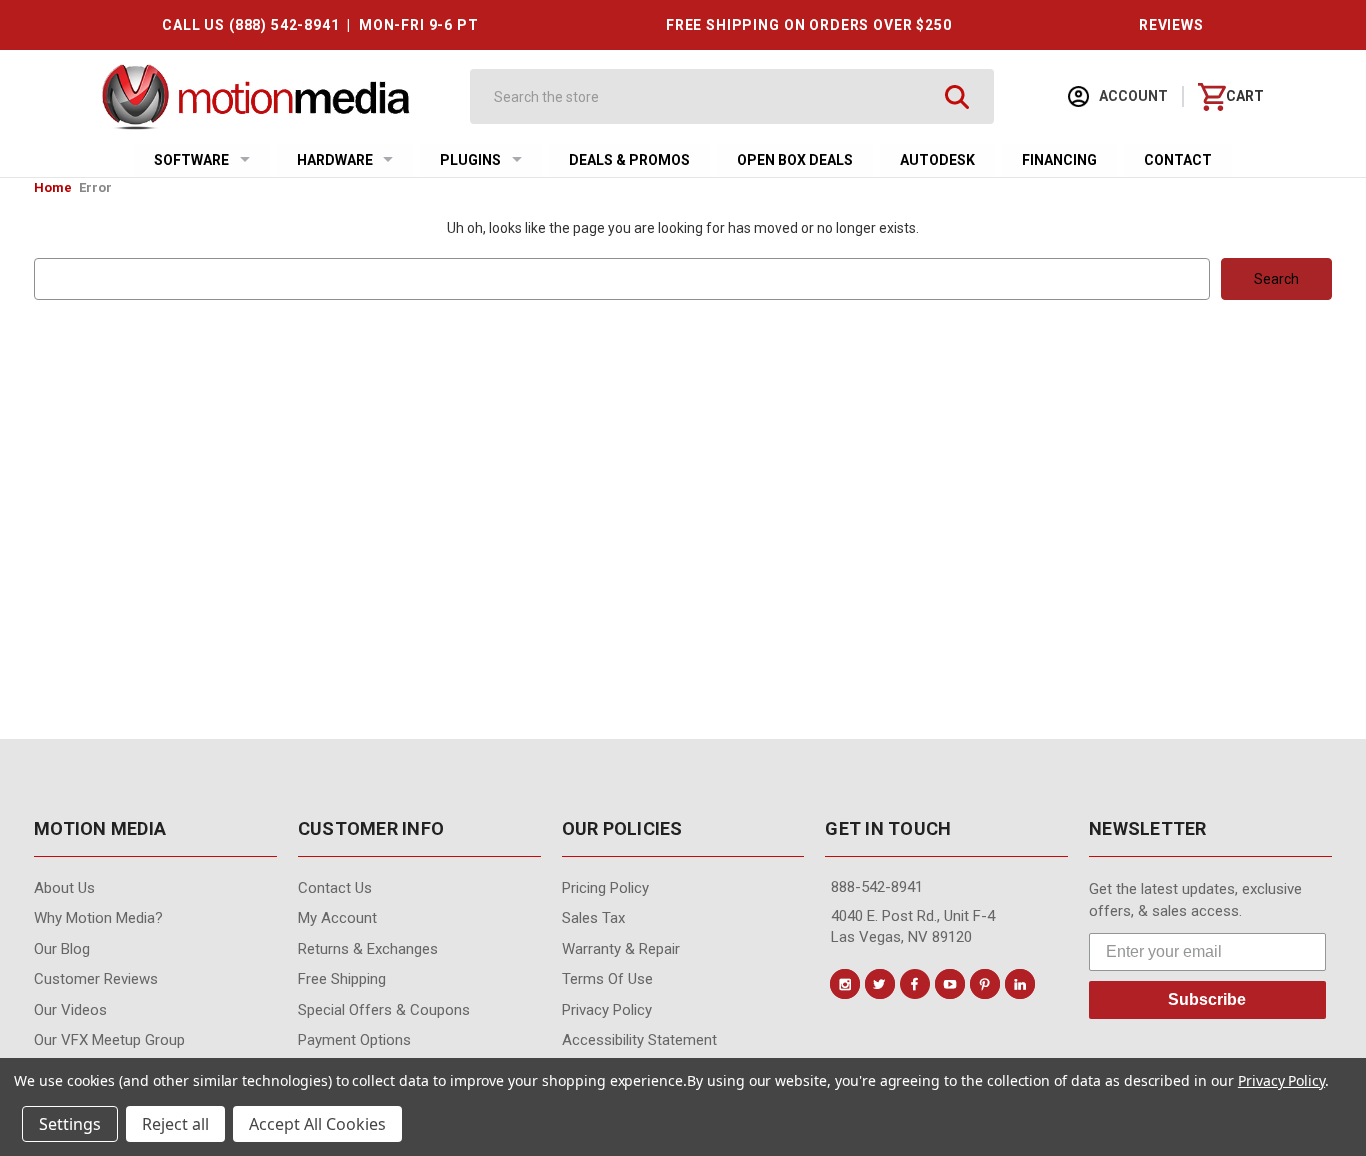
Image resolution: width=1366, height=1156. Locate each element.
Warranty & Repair (621, 949)
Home (53, 187)
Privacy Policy (607, 1010)
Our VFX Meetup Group (109, 1040)
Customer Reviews (96, 979)
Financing (1059, 160)
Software (191, 160)
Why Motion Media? (98, 918)
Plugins (470, 160)
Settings (70, 1124)
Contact (1178, 160)
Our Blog (62, 949)
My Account (337, 918)
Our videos (70, 1010)
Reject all (175, 1124)
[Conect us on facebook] (915, 984)
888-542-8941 (877, 887)
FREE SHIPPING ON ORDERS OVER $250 (809, 25)
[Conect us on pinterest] (985, 984)
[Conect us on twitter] (880, 984)
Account (1132, 96)
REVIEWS (1171, 25)
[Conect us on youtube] (950, 984)
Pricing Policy (605, 888)
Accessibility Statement (639, 1040)
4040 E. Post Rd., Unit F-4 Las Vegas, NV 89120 (913, 926)
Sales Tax (593, 918)
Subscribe (1207, 999)
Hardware (335, 160)
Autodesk (937, 160)
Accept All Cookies (317, 1124)
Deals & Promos (629, 160)
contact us (335, 888)
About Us (64, 888)
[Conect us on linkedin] (1020, 984)
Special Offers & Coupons (384, 1010)
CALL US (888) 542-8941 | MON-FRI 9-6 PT (320, 25)
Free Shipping (342, 979)
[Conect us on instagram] (845, 984)
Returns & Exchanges (368, 949)
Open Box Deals (795, 160)
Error (95, 187)
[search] (956, 96)
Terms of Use (607, 979)
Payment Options (354, 1040)
